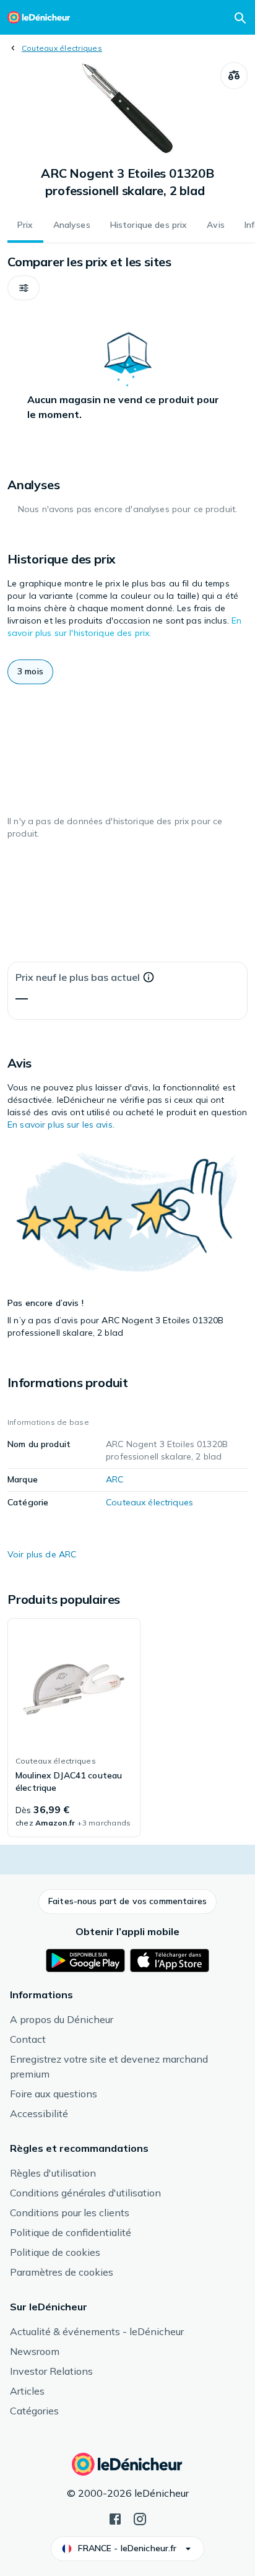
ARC (115, 1479)
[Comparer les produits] (234, 76)
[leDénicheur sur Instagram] (140, 2518)
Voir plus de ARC (42, 1554)
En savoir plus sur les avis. (61, 1125)
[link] (74, 1728)
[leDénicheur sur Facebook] (115, 2518)
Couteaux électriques (62, 48)
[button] (24, 288)
